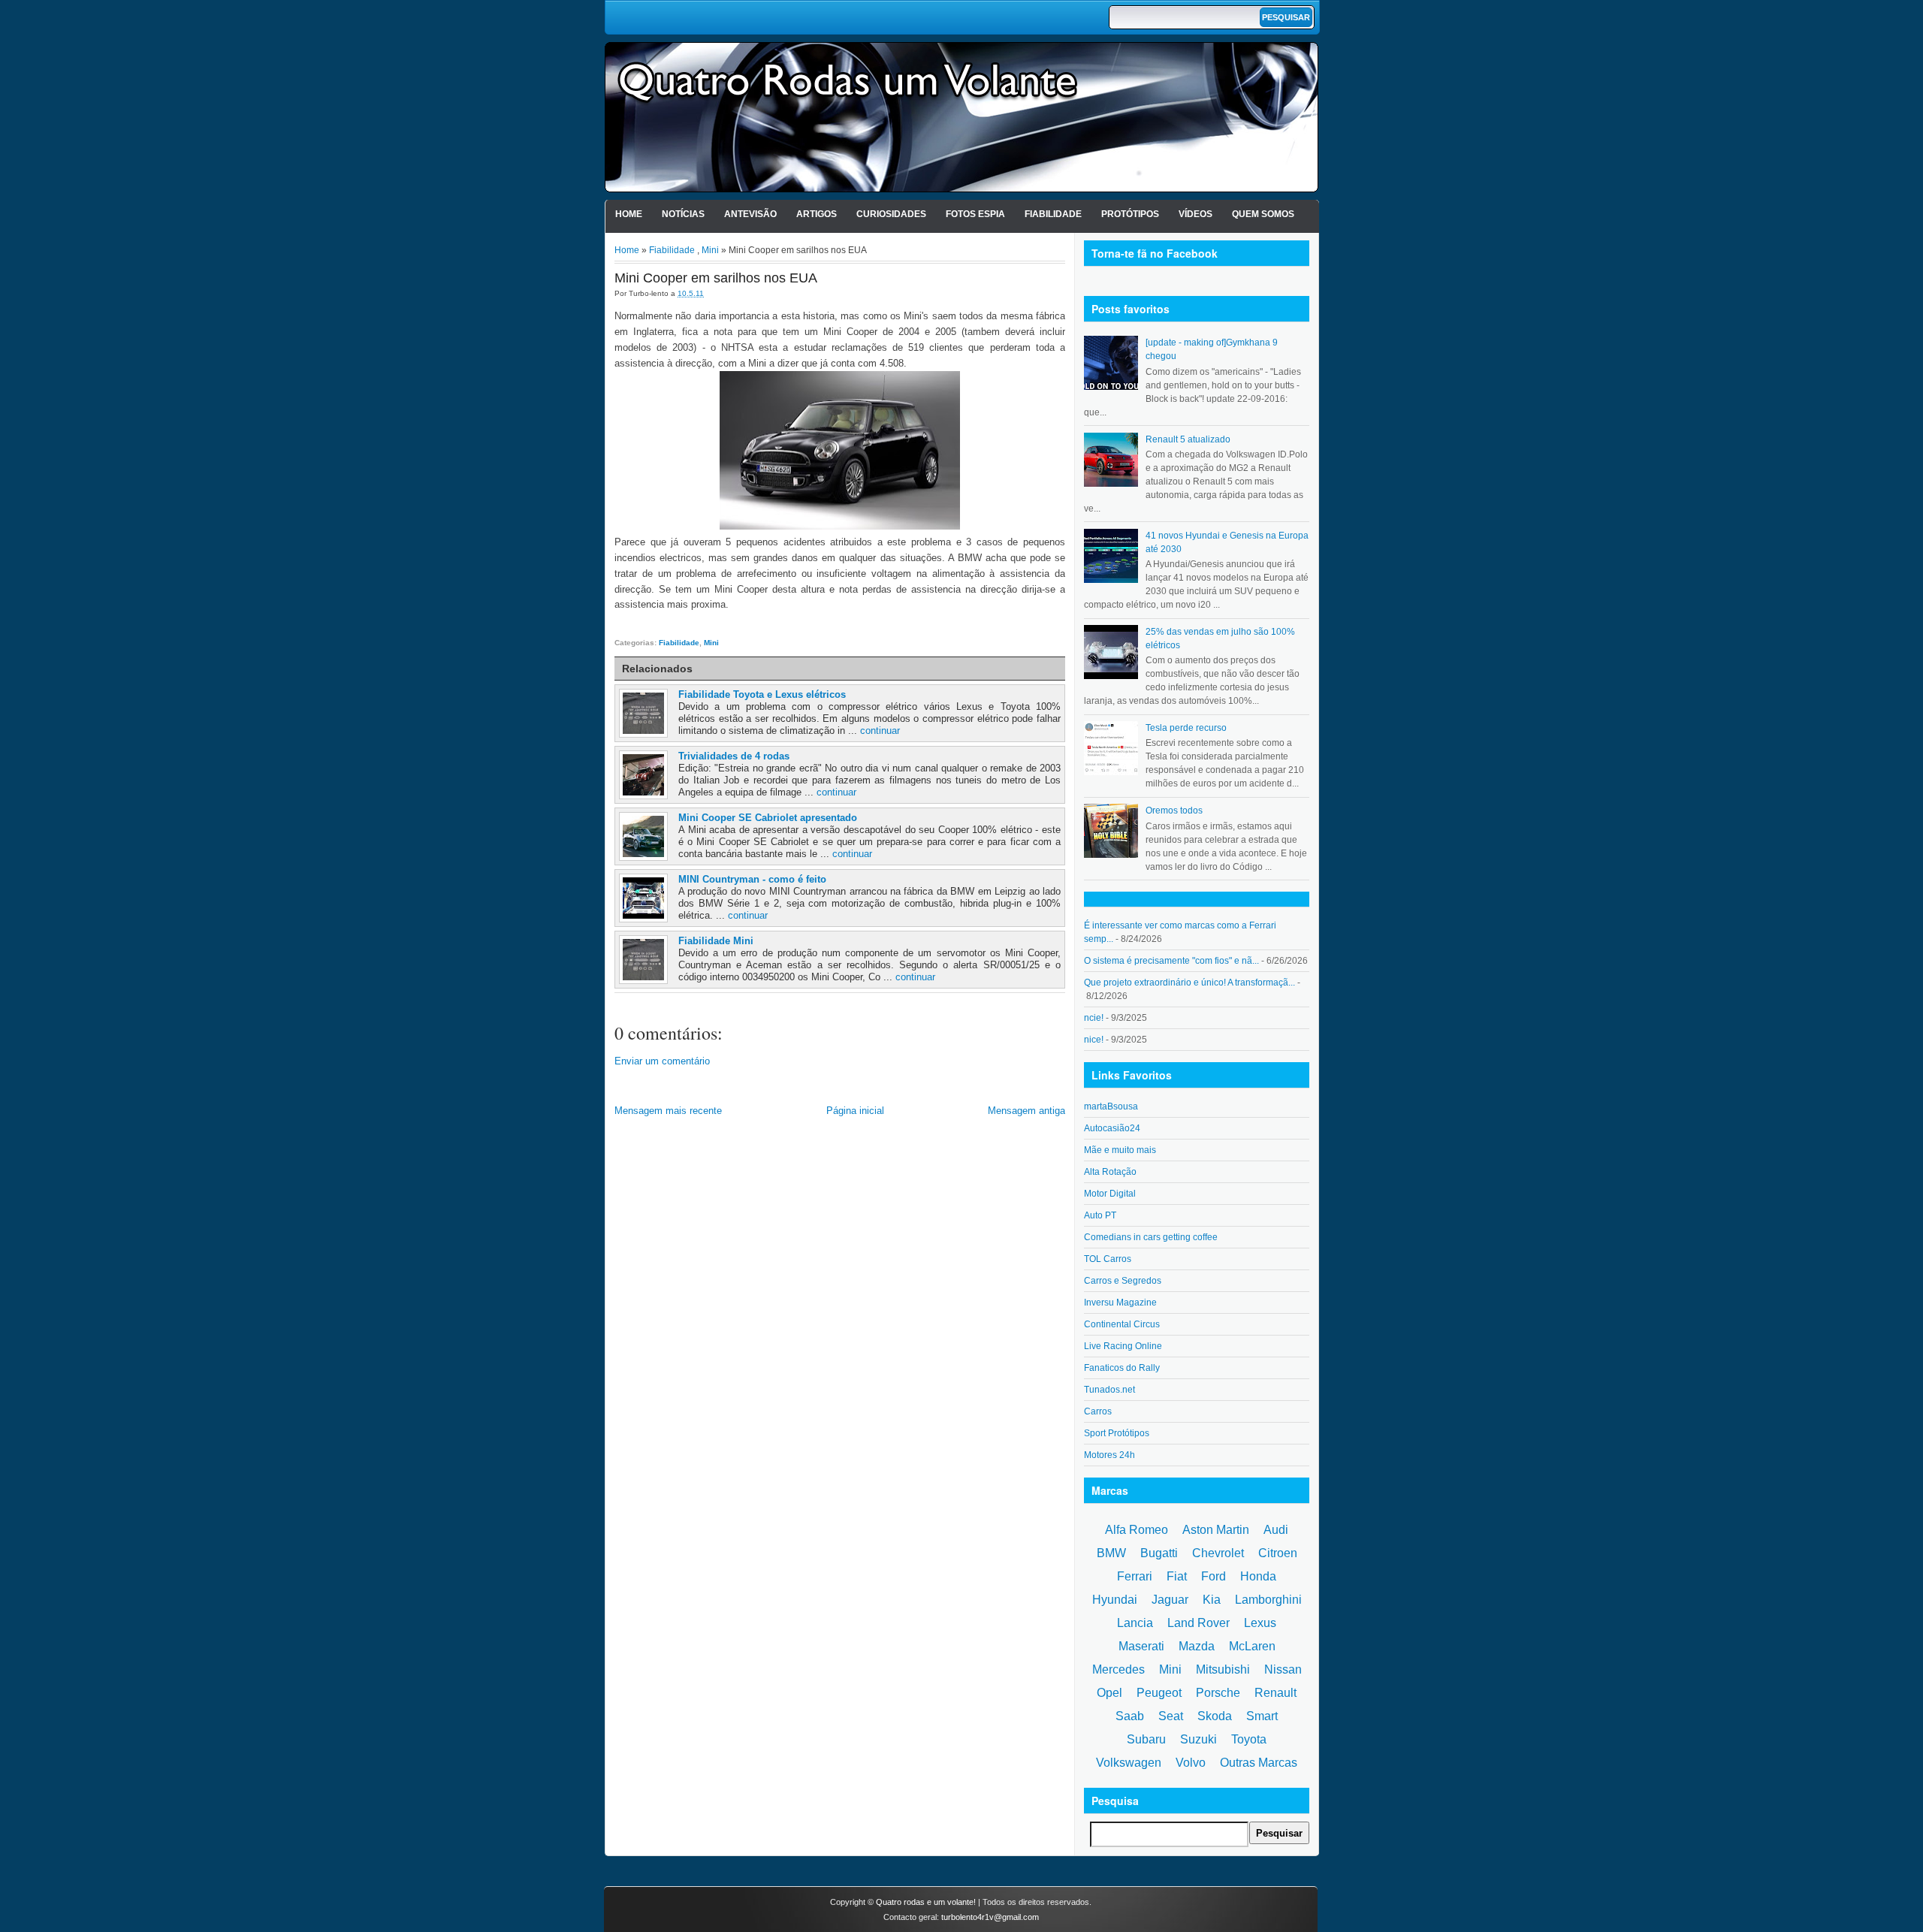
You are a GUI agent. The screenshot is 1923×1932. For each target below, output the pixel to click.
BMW (1111, 1553)
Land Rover (1198, 1623)
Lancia (1135, 1623)
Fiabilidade (1053, 214)
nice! (1094, 1040)
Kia (1212, 1600)
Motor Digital (1110, 1194)
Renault (1275, 1693)
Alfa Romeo (1137, 1530)
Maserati (1141, 1646)
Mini (710, 250)
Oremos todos (1174, 811)
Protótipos (1130, 214)
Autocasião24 (1112, 1128)
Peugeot (1159, 1693)
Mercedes (1118, 1669)
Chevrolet (1218, 1553)
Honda (1258, 1576)
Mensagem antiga (1026, 1111)
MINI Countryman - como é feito (752, 879)
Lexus (1260, 1623)
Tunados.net (1109, 1390)
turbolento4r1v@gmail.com (990, 1917)
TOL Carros (1108, 1259)
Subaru (1146, 1739)
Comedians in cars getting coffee (1151, 1237)
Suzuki (1198, 1739)
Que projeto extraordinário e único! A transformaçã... (1189, 983)
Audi (1276, 1530)
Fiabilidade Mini (716, 941)
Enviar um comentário (662, 1061)
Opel (1109, 1693)
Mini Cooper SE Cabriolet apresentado (768, 818)
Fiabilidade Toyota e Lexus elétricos (762, 694)
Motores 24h (1109, 1455)
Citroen (1278, 1553)
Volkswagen (1129, 1763)
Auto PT (1100, 1215)
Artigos (817, 214)
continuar (880, 731)
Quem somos (1263, 214)
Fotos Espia (975, 214)
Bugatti (1159, 1553)
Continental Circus (1122, 1324)
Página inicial (855, 1111)
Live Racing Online (1123, 1346)
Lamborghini (1268, 1600)
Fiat (1177, 1576)
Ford (1214, 1576)
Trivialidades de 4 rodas (734, 756)
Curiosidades (891, 214)
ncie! (1094, 1018)
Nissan (1283, 1669)
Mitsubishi (1223, 1669)
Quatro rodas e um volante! (926, 1902)
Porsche (1218, 1693)
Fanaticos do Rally (1122, 1368)
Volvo (1191, 1763)
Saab (1130, 1716)
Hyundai (1115, 1600)
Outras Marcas (1259, 1763)
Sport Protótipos (1117, 1433)
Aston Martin (1216, 1530)
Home (629, 214)
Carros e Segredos (1123, 1281)
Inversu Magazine (1120, 1303)
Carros (1098, 1411)
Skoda (1215, 1716)
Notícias (683, 214)
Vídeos (1195, 214)
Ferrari (1135, 1576)
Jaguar (1170, 1600)
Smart (1262, 1716)
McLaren (1252, 1646)
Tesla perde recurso (1186, 728)
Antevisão (750, 214)
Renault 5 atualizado (1188, 439)
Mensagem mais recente (668, 1111)
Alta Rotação (1110, 1172)
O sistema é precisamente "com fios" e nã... (1171, 961)
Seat (1171, 1716)
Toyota (1249, 1739)
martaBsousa (1111, 1106)
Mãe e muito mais (1120, 1150)
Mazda (1197, 1646)
